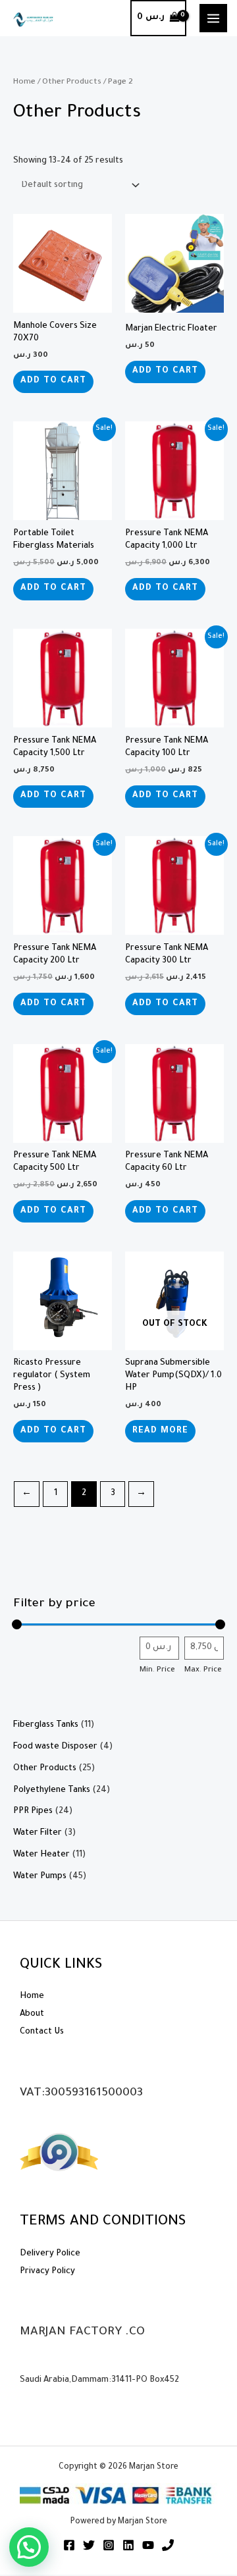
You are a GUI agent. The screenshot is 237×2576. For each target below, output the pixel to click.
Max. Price (203, 1670)
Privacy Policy (47, 2272)
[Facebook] (69, 2545)
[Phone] (168, 2545)
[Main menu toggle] (213, 18)
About (32, 2014)
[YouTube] (148, 2545)
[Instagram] (109, 2545)
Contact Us (42, 2032)
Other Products (72, 82)
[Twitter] (89, 2545)
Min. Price (157, 1670)
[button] (29, 2547)
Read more (160, 1431)
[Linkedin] (128, 2545)
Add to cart (53, 381)
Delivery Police (50, 2254)
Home (24, 82)
